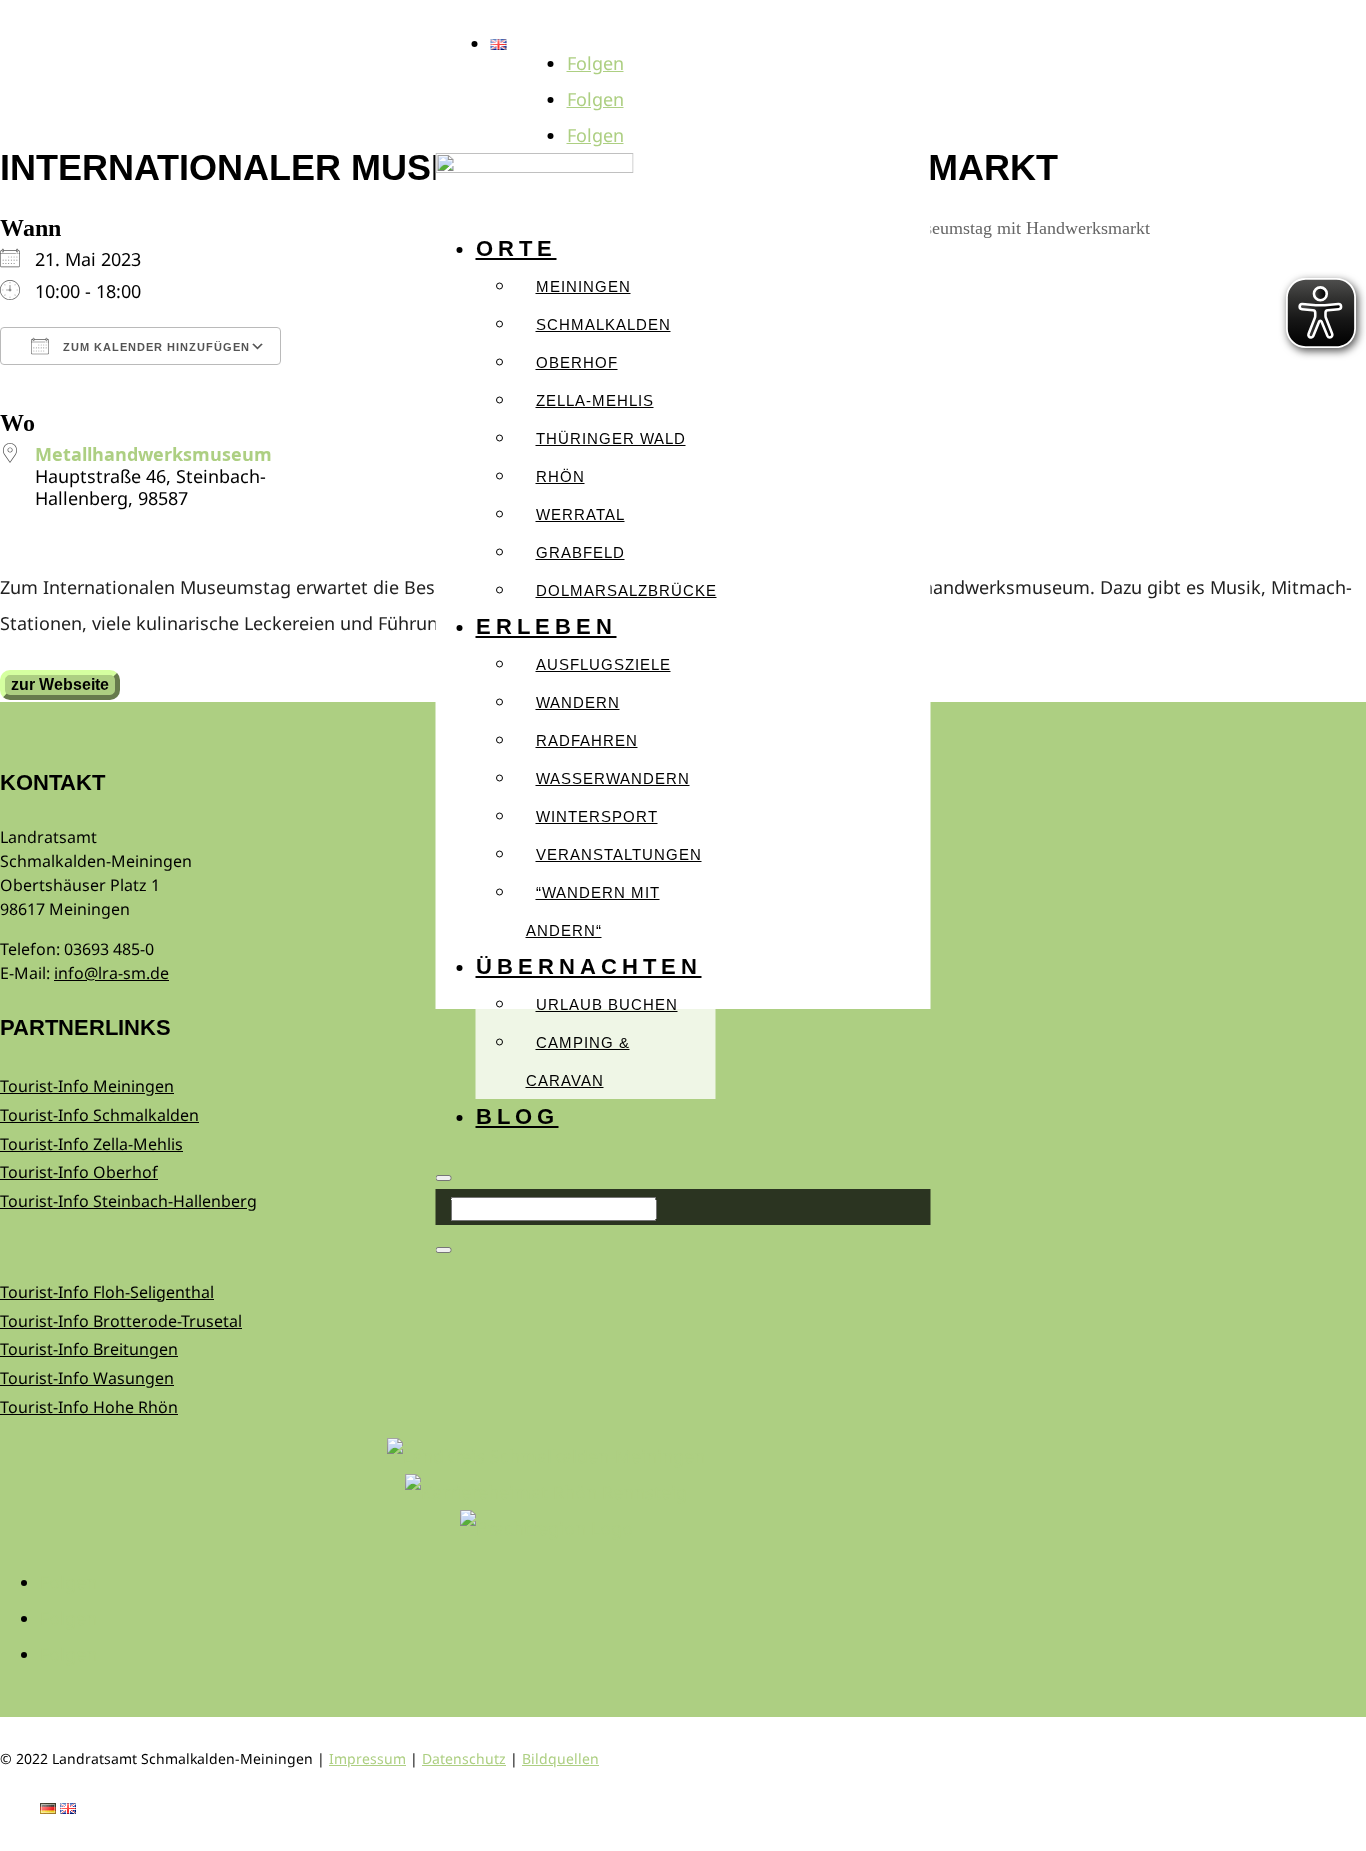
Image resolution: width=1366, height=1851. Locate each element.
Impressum (367, 1758)
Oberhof (577, 362)
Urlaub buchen (607, 1004)
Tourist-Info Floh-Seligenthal (107, 1292)
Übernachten (589, 966)
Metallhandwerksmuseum (153, 454)
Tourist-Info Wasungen (87, 1378)
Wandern (578, 702)
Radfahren (587, 740)
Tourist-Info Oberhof (79, 1172)
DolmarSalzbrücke (626, 590)
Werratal (580, 514)
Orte (516, 248)
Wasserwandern (613, 778)
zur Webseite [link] (60, 684)
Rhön (560, 476)
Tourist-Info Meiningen (87, 1086)
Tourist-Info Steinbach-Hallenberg (128, 1201)
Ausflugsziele (603, 664)
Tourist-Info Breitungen (89, 1349)
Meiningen (583, 286)
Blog (517, 1116)
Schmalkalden (603, 324)
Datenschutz (464, 1758)
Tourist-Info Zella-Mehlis (91, 1144)
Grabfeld (580, 552)
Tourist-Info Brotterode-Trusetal (121, 1321)
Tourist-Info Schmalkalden (99, 1115)
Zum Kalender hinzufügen (154, 347)
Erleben (546, 626)
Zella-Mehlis (595, 400)
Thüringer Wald (611, 438)
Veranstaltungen (619, 854)
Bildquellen (560, 1758)
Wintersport (597, 816)
